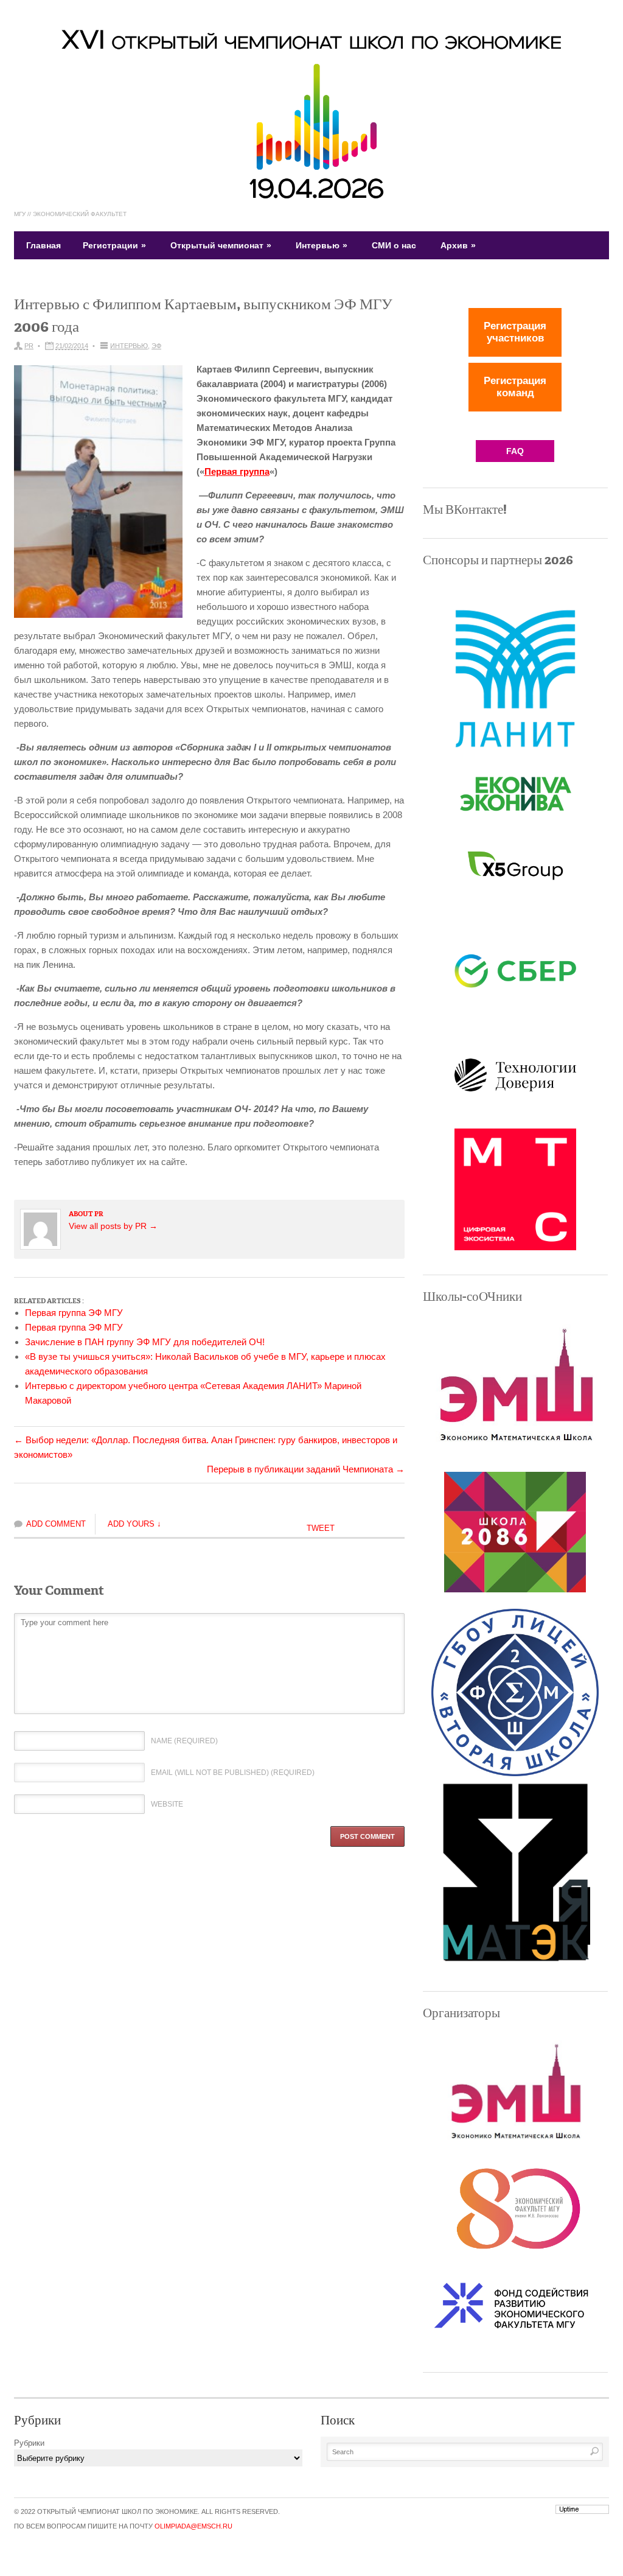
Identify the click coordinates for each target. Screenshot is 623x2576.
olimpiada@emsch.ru (193, 2526)
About (82, 1214)
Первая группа (237, 471)
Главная (44, 245)
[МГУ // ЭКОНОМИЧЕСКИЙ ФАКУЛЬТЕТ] (311, 197)
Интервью (322, 245)
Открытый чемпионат (221, 245)
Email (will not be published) (233, 1773)
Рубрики (29, 2443)
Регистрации (114, 245)
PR (29, 346)
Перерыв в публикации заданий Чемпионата (306, 1469)
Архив (458, 245)
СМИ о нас (394, 245)
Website (167, 1804)
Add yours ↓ (134, 1524)
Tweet (321, 1528)
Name (184, 1741)
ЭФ (156, 346)
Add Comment (56, 1524)
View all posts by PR (113, 1226)
